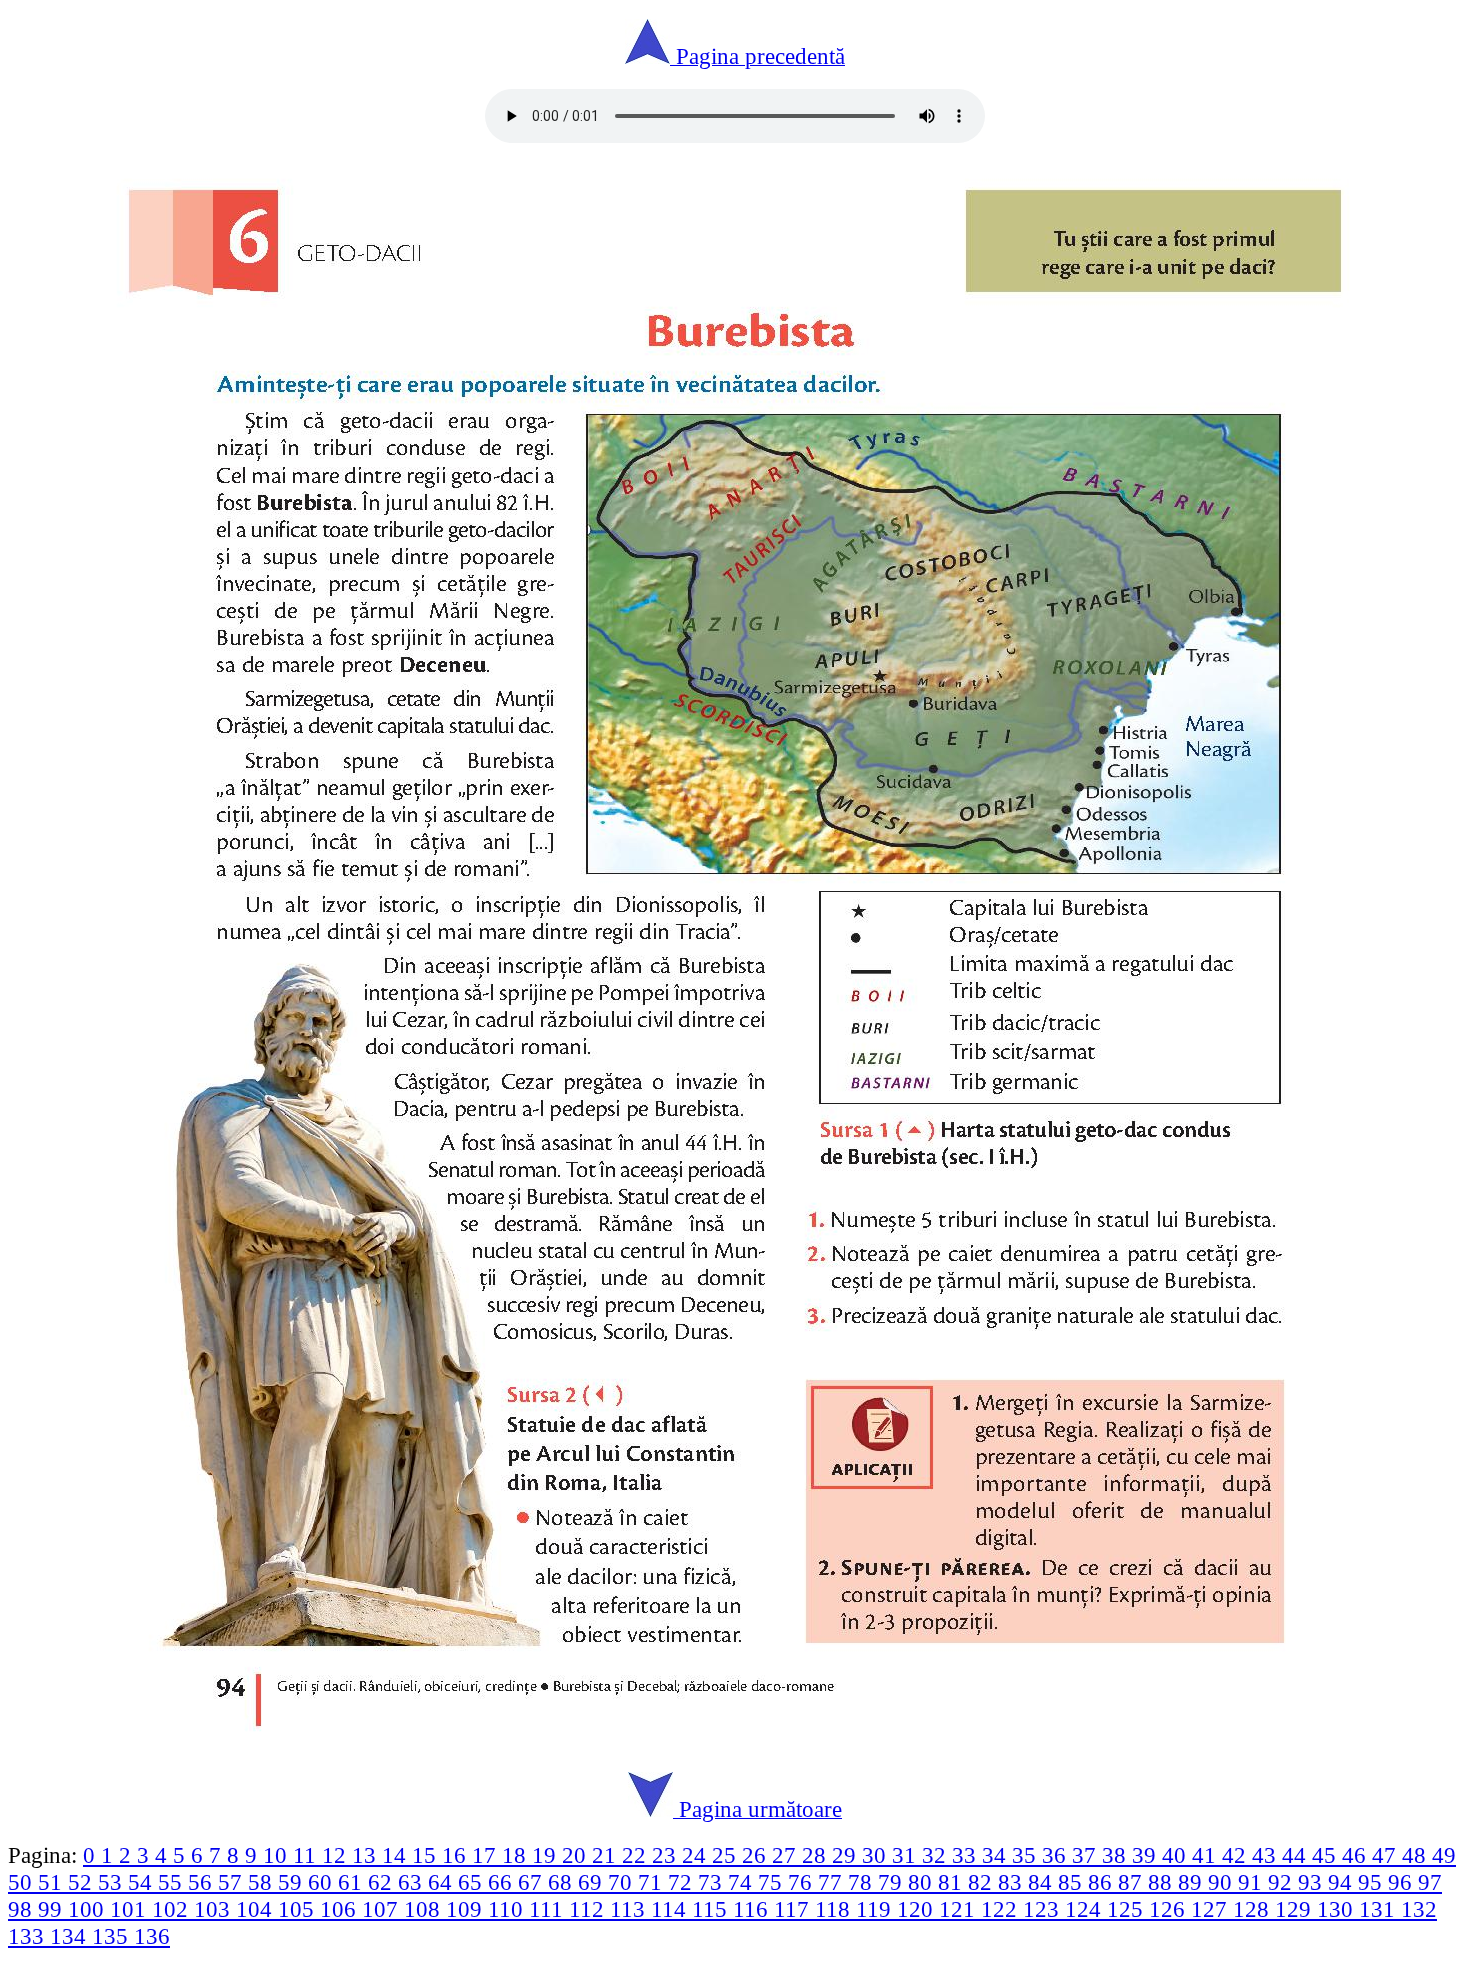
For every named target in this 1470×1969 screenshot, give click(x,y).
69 (593, 1882)
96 (1403, 1882)
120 (918, 1909)
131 (1380, 1909)
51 (53, 1882)
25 (727, 1855)
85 (1073, 1882)
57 (233, 1882)
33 (967, 1855)
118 (835, 1909)
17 (487, 1855)
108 (425, 1909)
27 (787, 1855)
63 (413, 1882)
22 (637, 1855)
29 (847, 1855)
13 (367, 1855)
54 (143, 1882)
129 (1296, 1909)
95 (1373, 1882)
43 (1267, 1855)
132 (1419, 1909)
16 (457, 1855)
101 (131, 1909)
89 (1193, 1882)
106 (341, 1909)
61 (353, 1882)
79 (893, 1882)
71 (653, 1882)
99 (53, 1909)
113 (630, 1909)
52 (83, 1882)
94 (1343, 1882)
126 (1170, 1909)
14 (397, 1855)
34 (997, 1855)
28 (817, 1855)
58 (263, 1882)
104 (257, 1909)
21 (607, 1855)
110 (508, 1909)
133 (29, 1936)
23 (667, 1855)
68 (563, 1882)
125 (1128, 1909)
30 (877, 1855)
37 (1087, 1855)
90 (1223, 1882)
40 (1177, 1855)
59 (293, 1882)
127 (1212, 1909)
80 (923, 1882)
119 (876, 1909)
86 (1103, 1882)
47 (1387, 1855)
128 (1254, 1909)
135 (113, 1936)
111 (549, 1909)
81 (953, 1882)
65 (473, 1882)
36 (1057, 1855)
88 (1163, 1882)
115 (712, 1909)
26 (757, 1855)
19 (547, 1855)
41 (1207, 1855)
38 (1117, 1855)
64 (443, 1882)
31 (907, 1855)
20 (577, 1855)
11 (307, 1855)
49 (1444, 1855)
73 (713, 1882)
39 (1147, 1855)
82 (983, 1882)
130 (1338, 1909)
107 (383, 1909)
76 (803, 1882)
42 (1237, 1855)
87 (1133, 1882)
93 (1313, 1882)
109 (467, 1909)
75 (773, 1882)
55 (173, 1882)
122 (1002, 1909)
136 (152, 1936)
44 (1297, 1855)
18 (517, 1855)
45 (1327, 1855)
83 (1013, 1882)
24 (697, 1855)
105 (299, 1909)
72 (683, 1882)
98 (23, 1909)
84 (1043, 1882)
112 (589, 1909)
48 (1417, 1855)
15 (427, 1855)
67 (533, 1882)
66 (503, 1882)
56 (203, 1882)
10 (278, 1855)
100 (89, 1909)
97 (1430, 1882)
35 (1027, 1855)
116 (753, 1909)
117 (794, 1909)
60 (323, 1882)
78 (863, 1882)
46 (1357, 1855)
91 (1253, 1882)
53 (113, 1882)
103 (215, 1909)
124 (1086, 1909)
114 (671, 1909)
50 (23, 1882)
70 (623, 1882)
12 (337, 1855)
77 (833, 1882)
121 (960, 1909)
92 (1283, 1882)
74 (743, 1882)
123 (1044, 1909)
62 (383, 1882)
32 (937, 1855)
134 (71, 1936)
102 (173, 1909)
